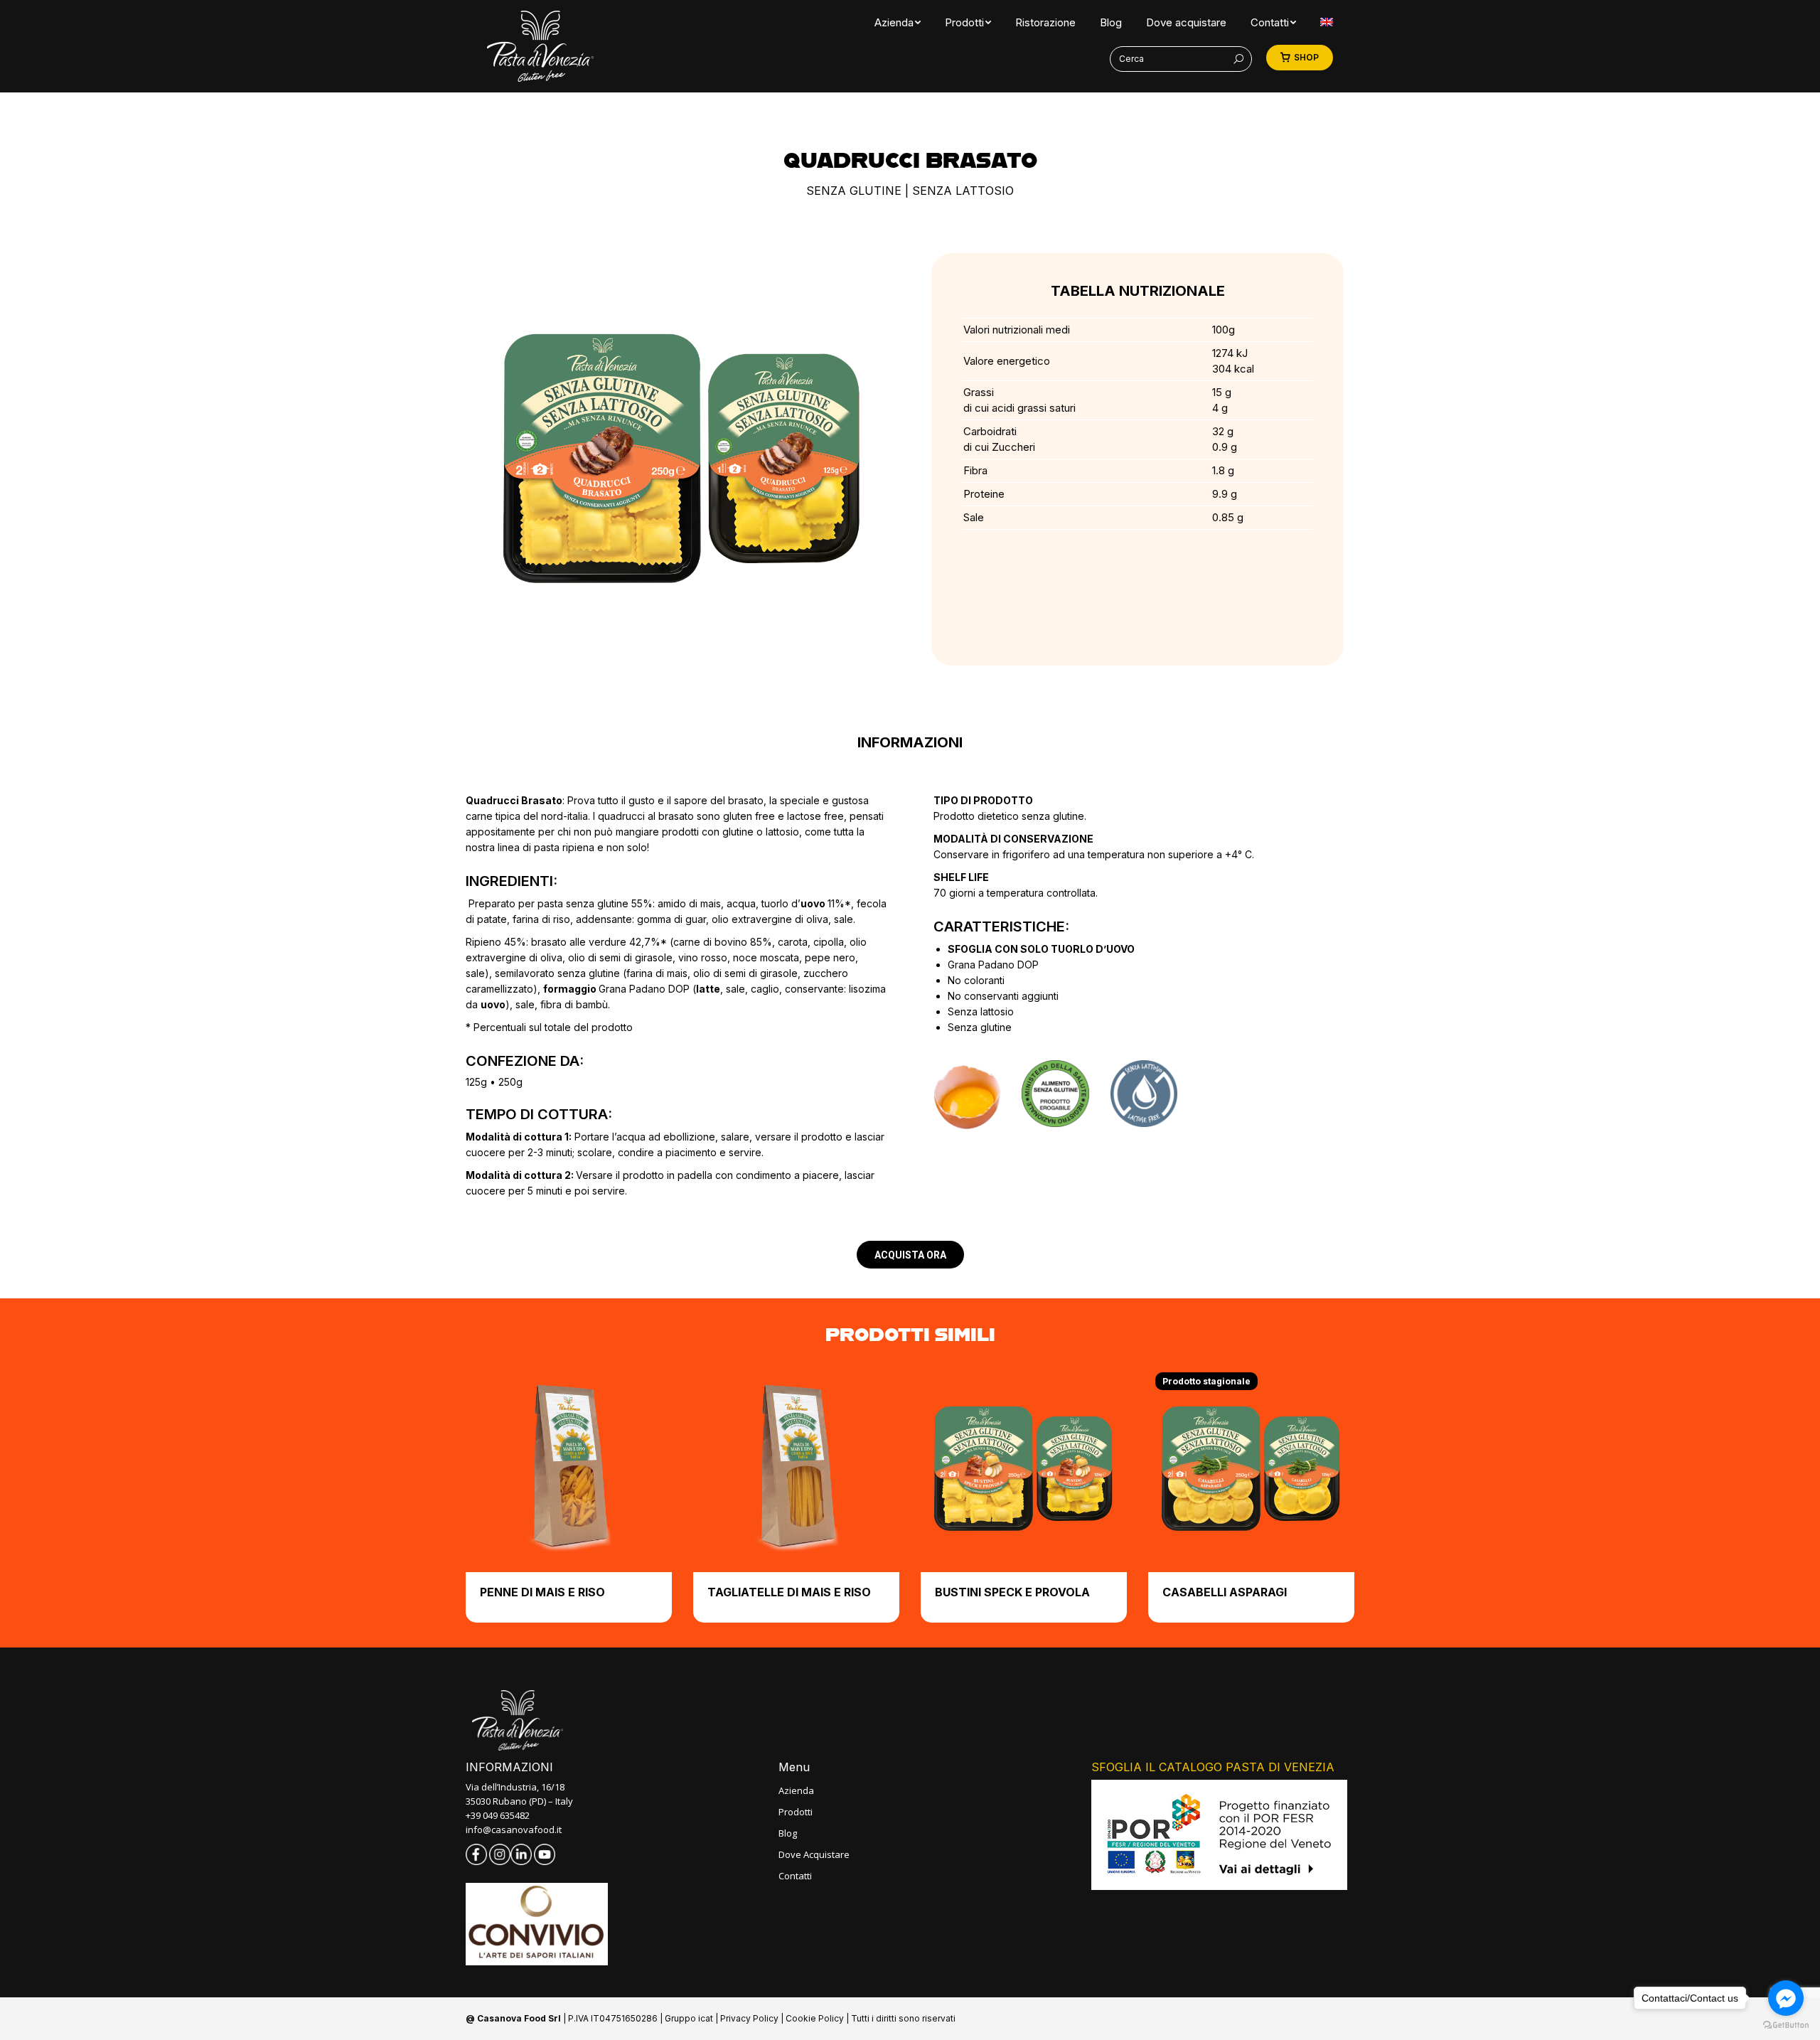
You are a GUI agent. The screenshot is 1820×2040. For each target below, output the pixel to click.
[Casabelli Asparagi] (1251, 1469)
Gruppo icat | (692, 2018)
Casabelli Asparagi (1225, 1592)
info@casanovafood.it (514, 1830)
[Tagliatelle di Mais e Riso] (796, 1469)
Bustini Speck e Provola (1012, 1592)
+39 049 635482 (498, 1815)
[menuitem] (894, 22)
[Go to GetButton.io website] (1786, 2025)
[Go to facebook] (1786, 1998)
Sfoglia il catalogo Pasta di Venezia (1213, 1767)
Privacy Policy (749, 2018)
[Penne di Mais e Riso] (569, 1469)
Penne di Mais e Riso (542, 1592)
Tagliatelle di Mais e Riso (789, 1592)
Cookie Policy (815, 2018)
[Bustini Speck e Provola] (1024, 1469)
